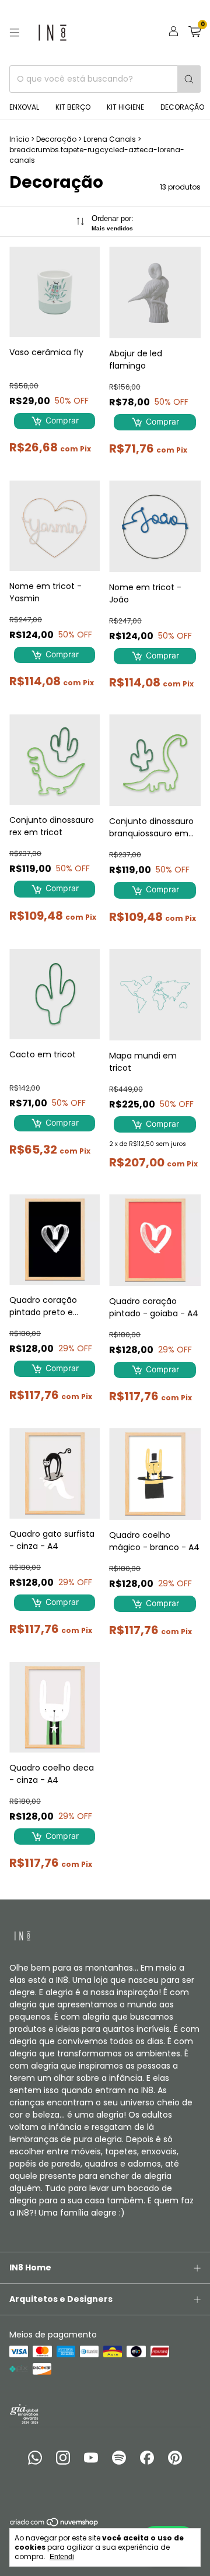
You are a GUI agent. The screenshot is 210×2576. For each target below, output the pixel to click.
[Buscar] (189, 79)
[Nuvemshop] (55, 2524)
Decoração (182, 107)
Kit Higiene (125, 107)
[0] (195, 33)
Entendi (62, 2557)
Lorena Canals (110, 139)
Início (19, 139)
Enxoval (24, 107)
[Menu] (15, 33)
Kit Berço (73, 107)
